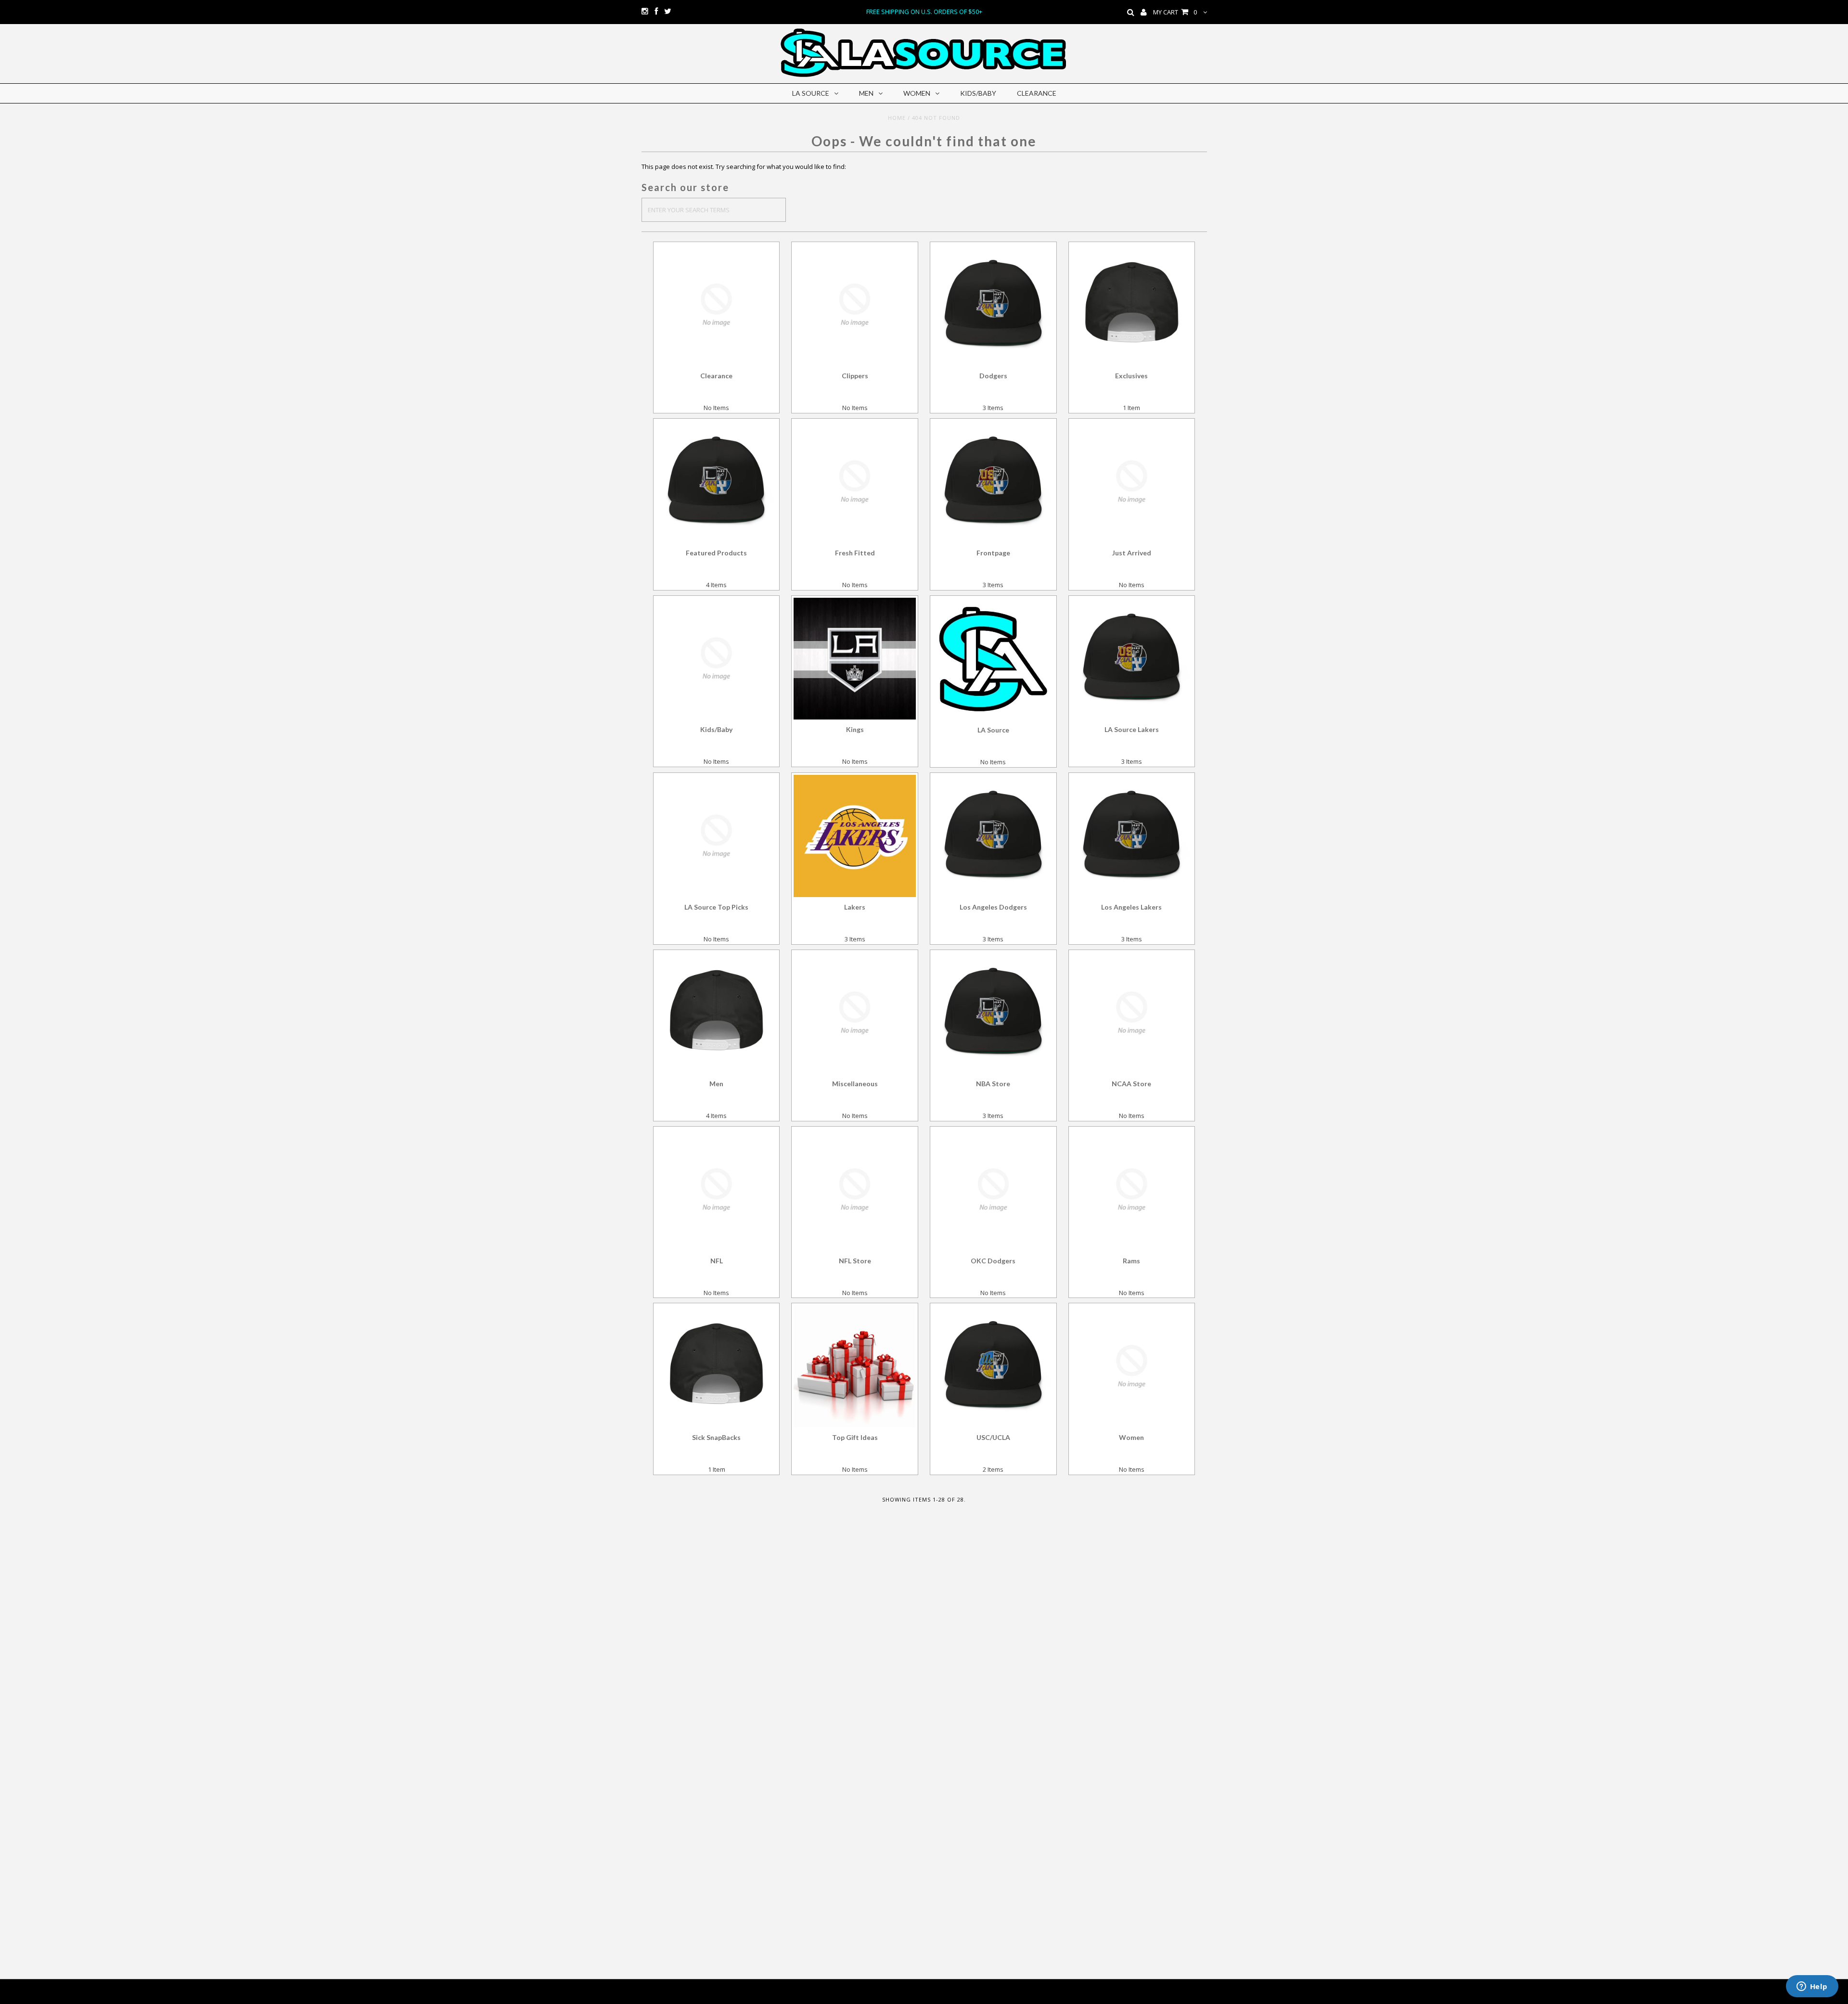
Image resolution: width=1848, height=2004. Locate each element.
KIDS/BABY (978, 93)
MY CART (1175, 12)
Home (897, 118)
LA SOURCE (811, 93)
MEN (866, 93)
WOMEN (917, 93)
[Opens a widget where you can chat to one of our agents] (1812, 1987)
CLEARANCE (1037, 93)
